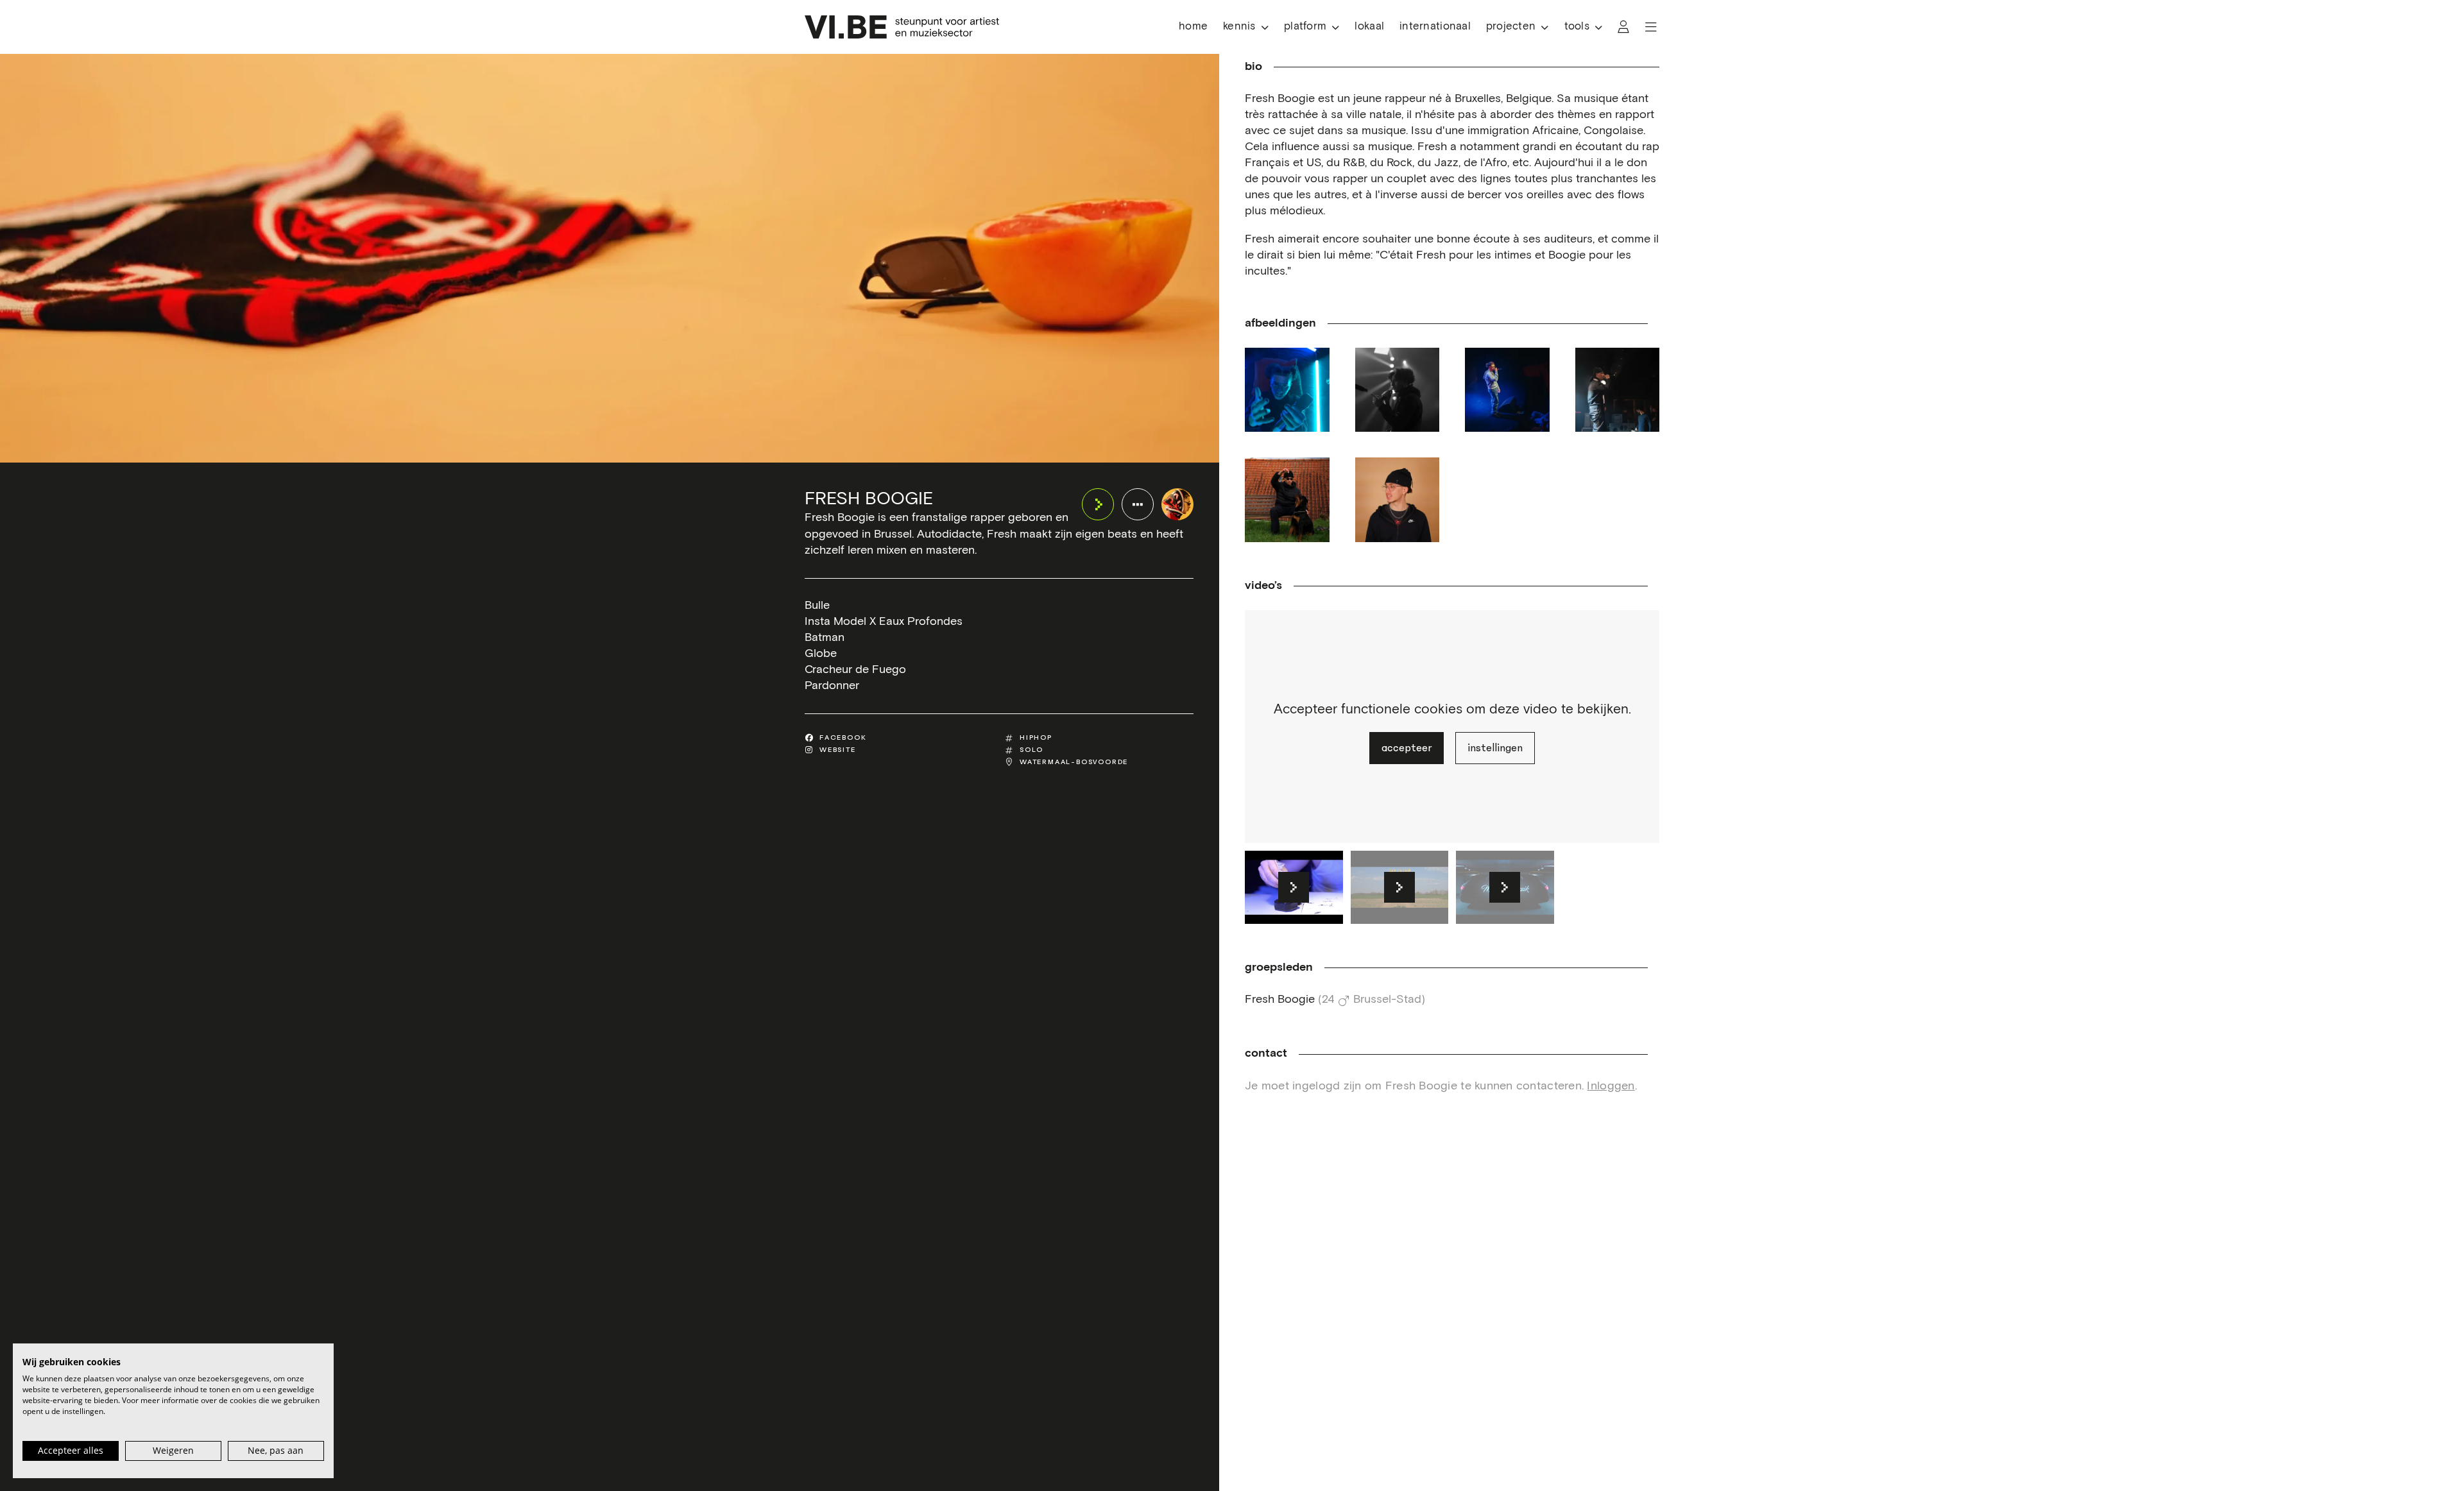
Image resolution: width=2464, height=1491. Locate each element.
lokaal (1369, 27)
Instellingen (1495, 748)
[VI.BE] (902, 27)
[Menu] (1651, 27)
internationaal (1435, 27)
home (1193, 27)
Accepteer (1407, 748)
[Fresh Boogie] (1177, 504)
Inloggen (1611, 1086)
